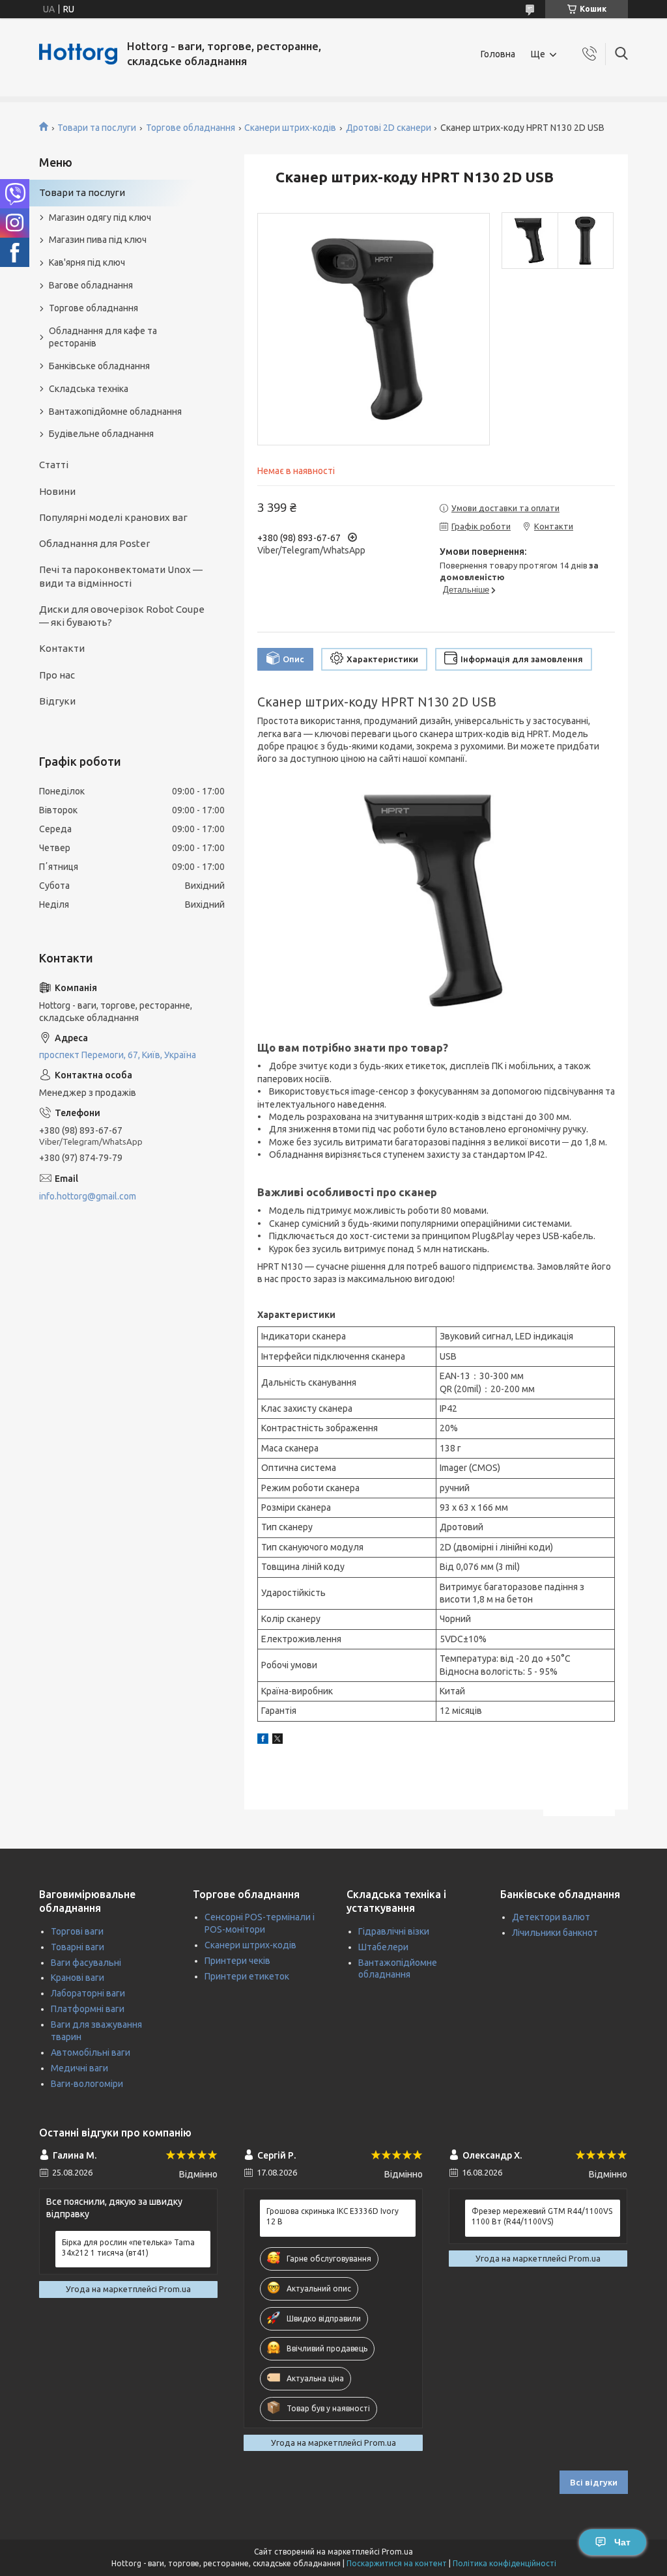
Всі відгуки (594, 2482)
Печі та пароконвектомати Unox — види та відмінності (121, 576)
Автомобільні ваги (91, 2052)
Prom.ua (397, 2552)
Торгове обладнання (191, 128)
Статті (54, 465)
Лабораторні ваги (88, 1993)
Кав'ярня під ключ (87, 262)
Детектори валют (551, 1917)
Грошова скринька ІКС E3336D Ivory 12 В (333, 2216)
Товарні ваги (78, 1947)
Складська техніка (89, 389)
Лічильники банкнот (555, 1933)
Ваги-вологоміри (87, 2084)
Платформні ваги (88, 2009)
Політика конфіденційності (504, 2563)
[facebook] (263, 1741)
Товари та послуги (97, 128)
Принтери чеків (237, 1961)
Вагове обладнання (91, 285)
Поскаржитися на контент (397, 2563)
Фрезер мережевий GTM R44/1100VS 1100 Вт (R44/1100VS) (542, 2216)
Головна (498, 54)
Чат (622, 2542)
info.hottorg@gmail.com (88, 1196)
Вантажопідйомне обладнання (115, 412)
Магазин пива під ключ (98, 240)
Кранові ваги (78, 1978)
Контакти (62, 648)
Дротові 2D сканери (389, 128)
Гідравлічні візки (394, 1931)
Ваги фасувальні (86, 1963)
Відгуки (57, 701)
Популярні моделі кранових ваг (113, 517)
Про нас (57, 675)
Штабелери (383, 1947)
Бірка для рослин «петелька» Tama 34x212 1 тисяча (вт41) (128, 2247)
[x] (277, 1741)
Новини (57, 491)
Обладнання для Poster (94, 543)
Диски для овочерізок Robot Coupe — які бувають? (122, 616)
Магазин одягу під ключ (100, 217)
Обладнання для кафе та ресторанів (103, 337)
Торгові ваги (77, 1931)
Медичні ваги (79, 2068)
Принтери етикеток (247, 1976)
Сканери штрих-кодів (290, 128)
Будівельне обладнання (101, 434)
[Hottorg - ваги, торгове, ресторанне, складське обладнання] (78, 54)
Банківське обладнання (99, 366)
